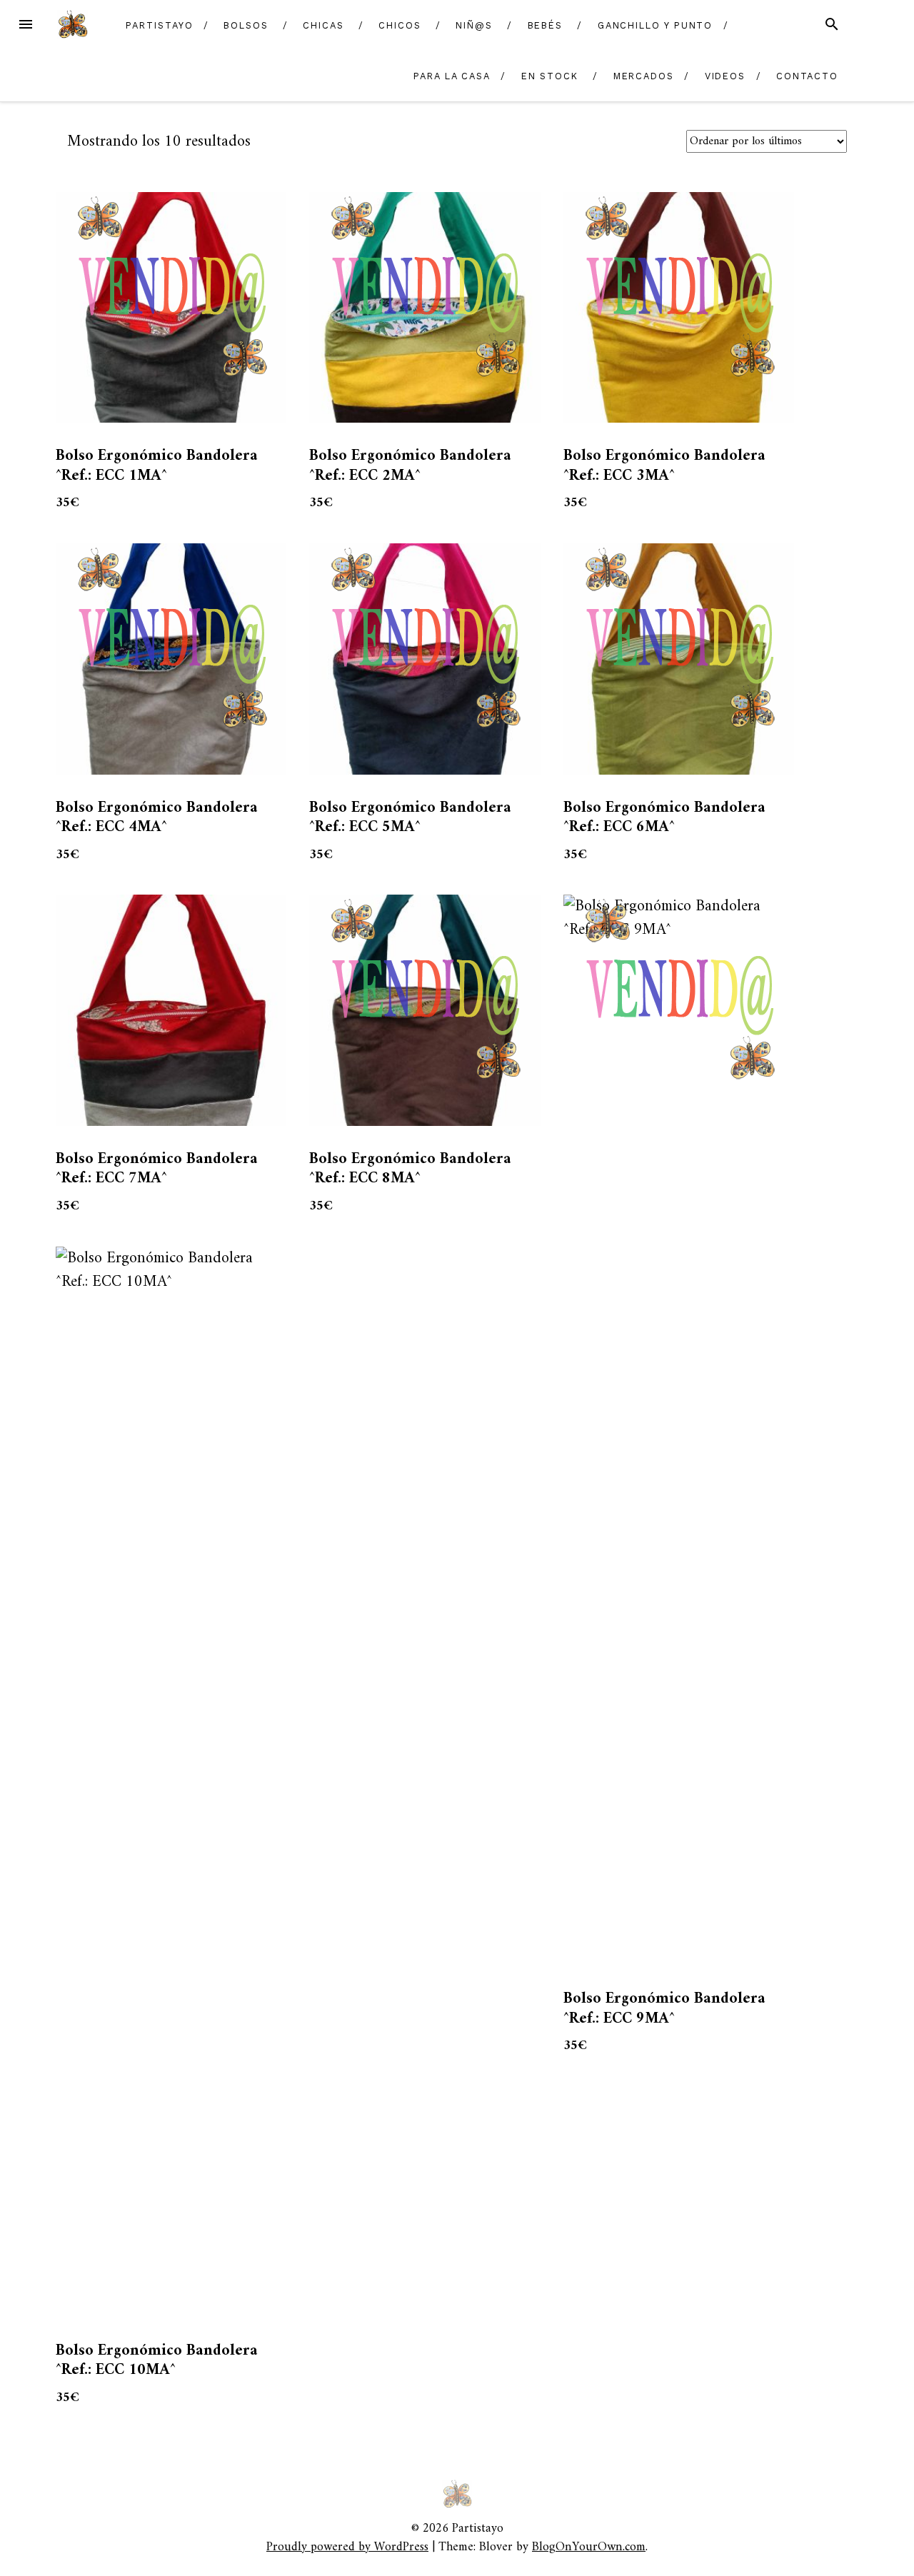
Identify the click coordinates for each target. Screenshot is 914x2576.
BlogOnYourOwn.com (589, 2547)
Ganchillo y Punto (656, 25)
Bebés (546, 25)
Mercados (644, 76)
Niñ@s (474, 25)
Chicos (400, 25)
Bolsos (246, 25)
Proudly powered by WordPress (347, 2547)
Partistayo (159, 25)
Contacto (807, 76)
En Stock (550, 76)
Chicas (323, 25)
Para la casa (452, 76)
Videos (725, 76)
